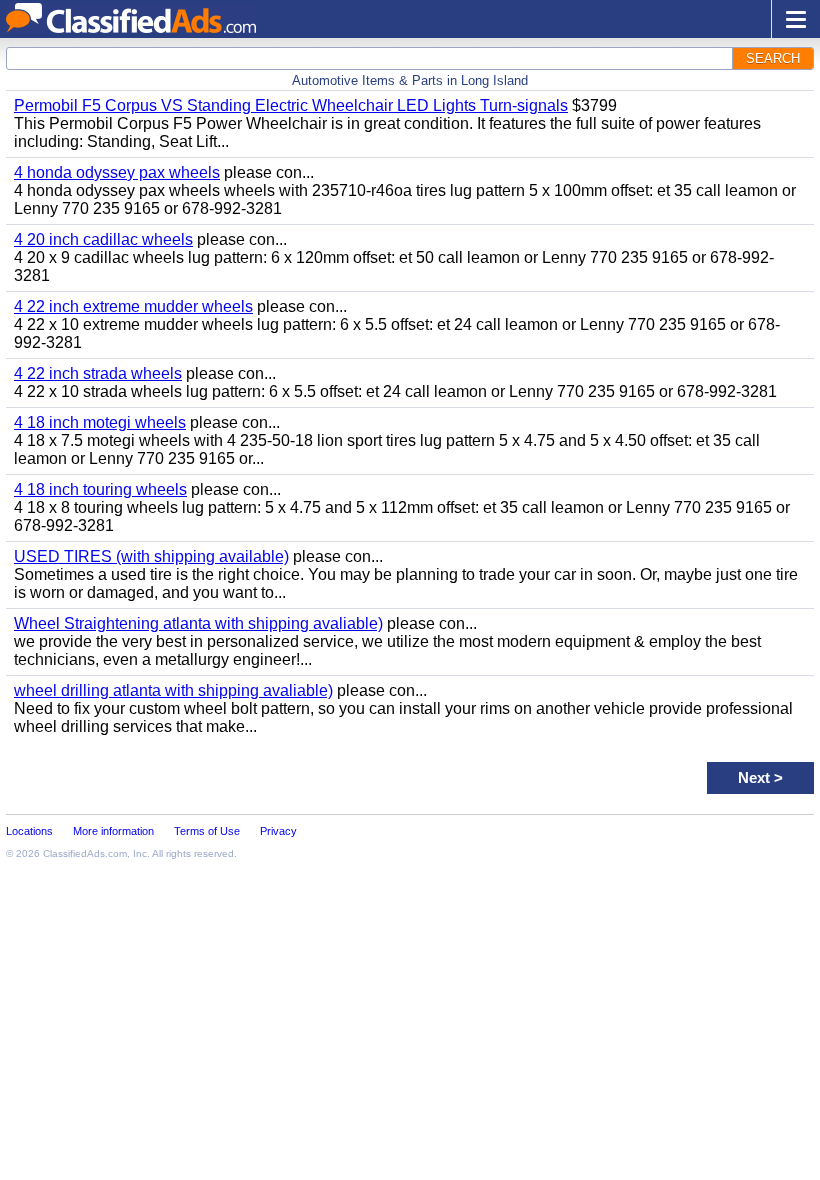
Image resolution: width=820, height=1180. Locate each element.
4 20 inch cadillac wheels (103, 239)
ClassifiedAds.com (85, 853)
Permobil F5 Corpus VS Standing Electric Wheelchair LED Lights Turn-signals (291, 105)
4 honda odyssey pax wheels (117, 172)
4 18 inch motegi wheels (100, 422)
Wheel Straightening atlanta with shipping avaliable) (198, 623)
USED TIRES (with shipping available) (151, 556)
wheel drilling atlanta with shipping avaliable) (173, 690)
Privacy (278, 831)
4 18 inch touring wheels (100, 489)
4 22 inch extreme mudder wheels (133, 306)
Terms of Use (207, 831)
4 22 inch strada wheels (98, 373)
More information (113, 831)
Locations (29, 831)
